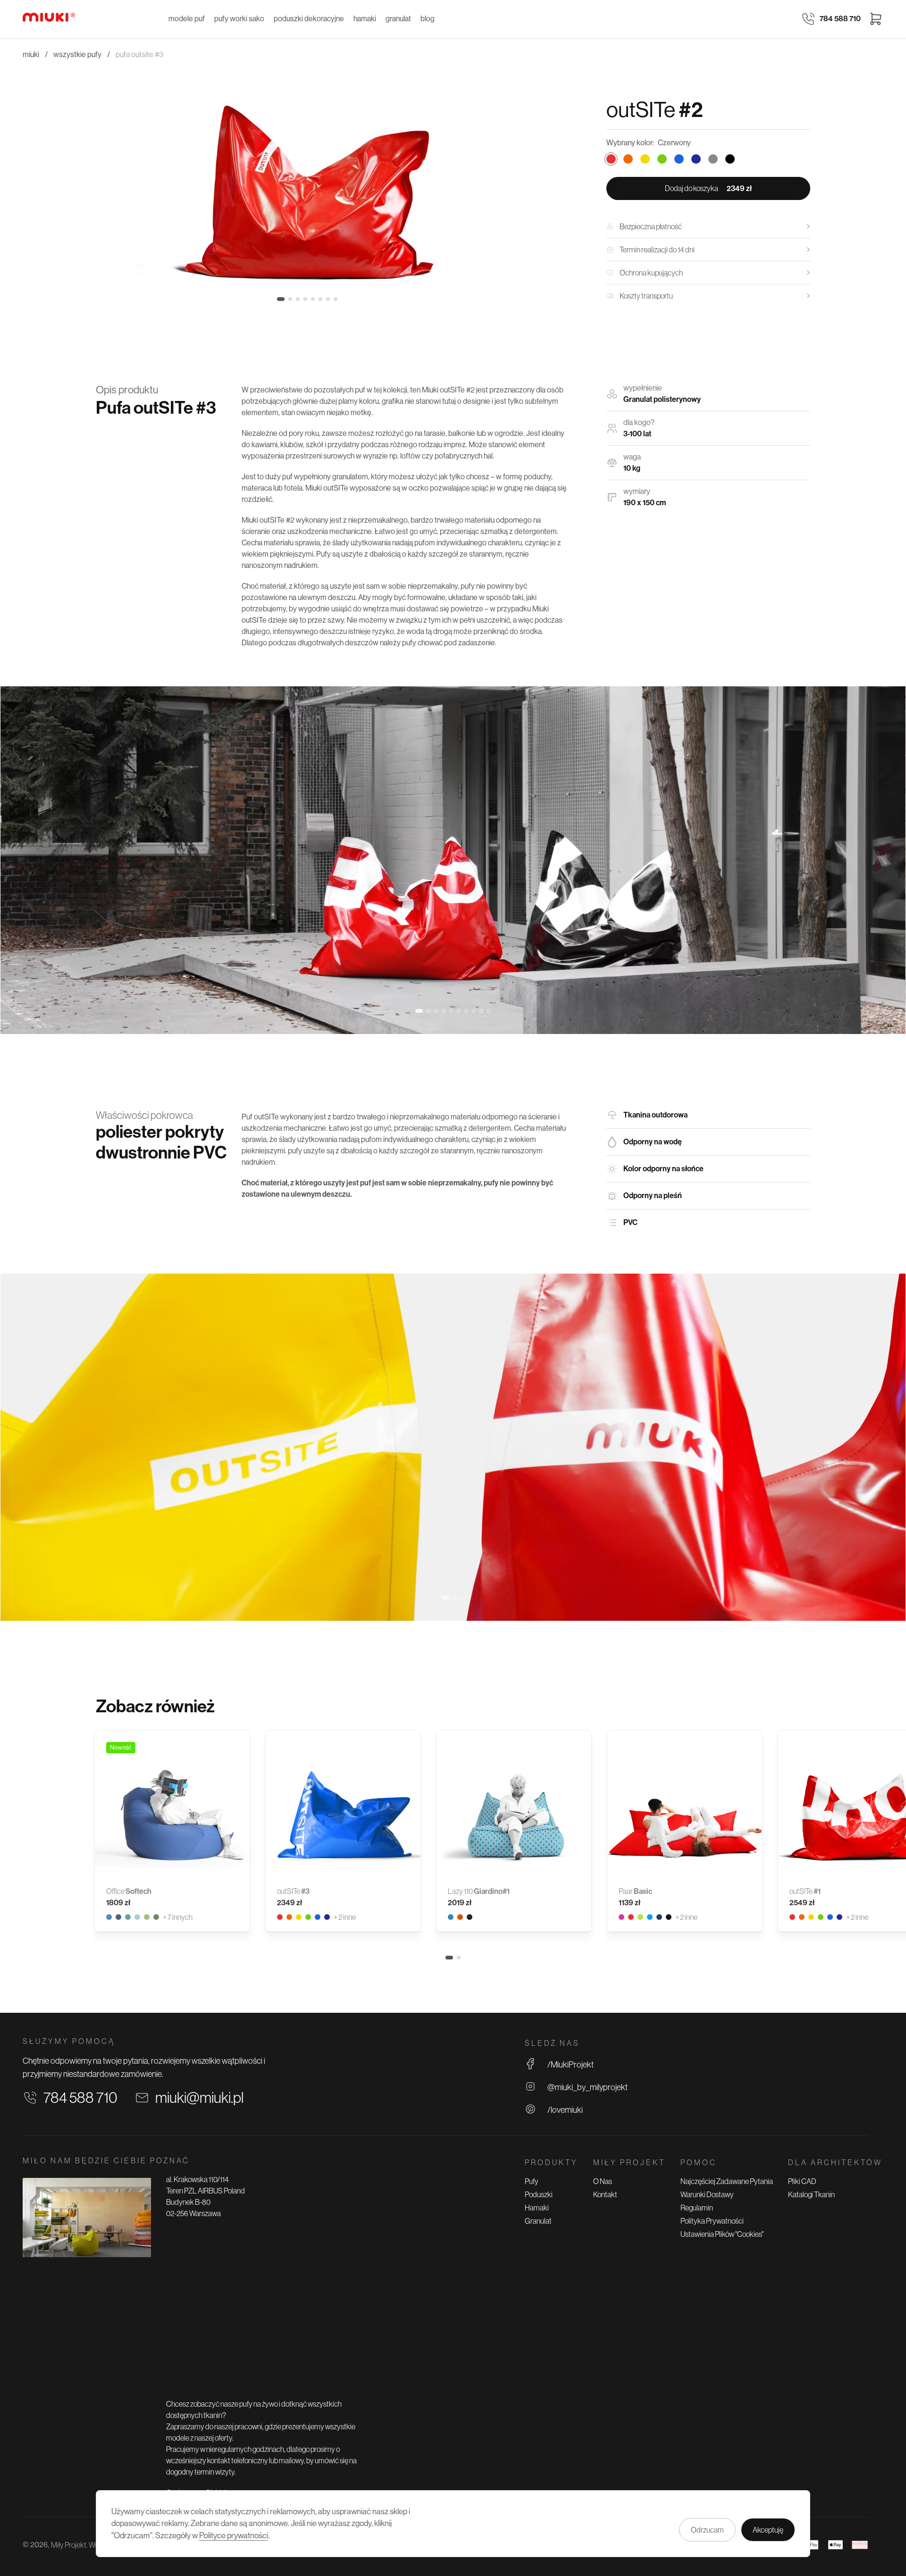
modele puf (187, 19)
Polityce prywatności (234, 2535)
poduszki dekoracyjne (309, 19)
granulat (398, 19)
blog (428, 19)
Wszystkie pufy (77, 54)
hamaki (365, 19)
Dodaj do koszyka (708, 188)
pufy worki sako (239, 19)
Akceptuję (768, 2530)
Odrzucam (707, 2530)
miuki (31, 54)
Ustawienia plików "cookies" (722, 2234)
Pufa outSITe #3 (139, 54)
